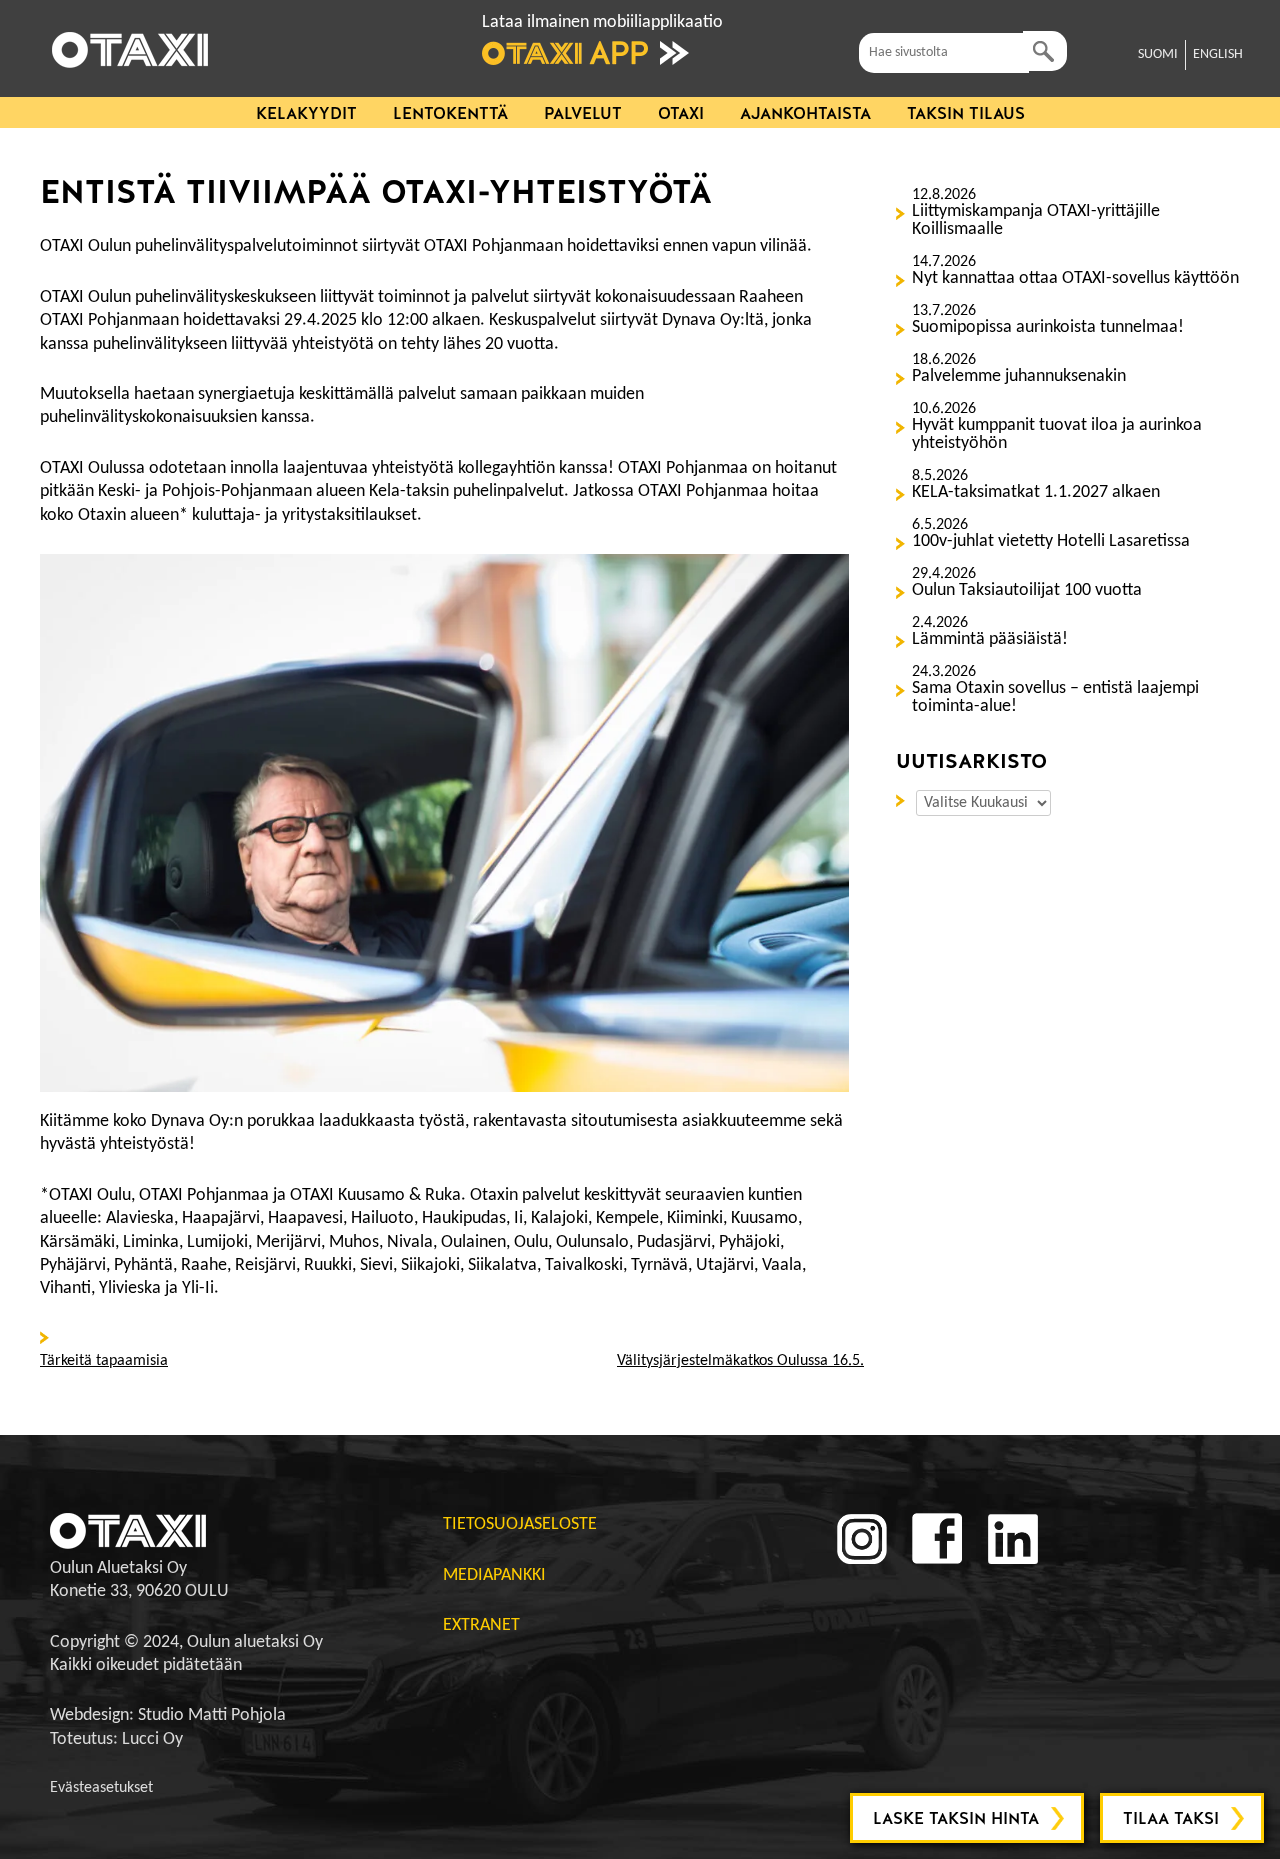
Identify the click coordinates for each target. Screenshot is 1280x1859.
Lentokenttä (450, 113)
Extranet (481, 1625)
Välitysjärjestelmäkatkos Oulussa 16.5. (740, 1361)
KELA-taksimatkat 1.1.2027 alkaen (1036, 493)
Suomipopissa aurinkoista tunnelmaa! (1048, 328)
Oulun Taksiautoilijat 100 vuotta (1027, 591)
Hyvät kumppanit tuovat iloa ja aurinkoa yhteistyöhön (1057, 435)
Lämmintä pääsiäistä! (990, 640)
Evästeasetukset (101, 1788)
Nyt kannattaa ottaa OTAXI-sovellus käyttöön (1075, 279)
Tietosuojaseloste (520, 1524)
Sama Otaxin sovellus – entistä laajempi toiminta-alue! (1055, 698)
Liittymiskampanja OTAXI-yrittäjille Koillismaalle (1036, 221)
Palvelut (583, 113)
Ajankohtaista (805, 113)
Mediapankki (494, 1575)
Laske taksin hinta (956, 1818)
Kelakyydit (306, 113)
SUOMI (1158, 54)
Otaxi (681, 113)
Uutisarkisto (904, 799)
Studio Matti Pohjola (212, 1715)
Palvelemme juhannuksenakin (1019, 377)
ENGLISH (1218, 54)
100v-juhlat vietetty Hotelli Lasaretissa (1051, 542)
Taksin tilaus (966, 113)
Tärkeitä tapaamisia (104, 1361)
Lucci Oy (152, 1739)
